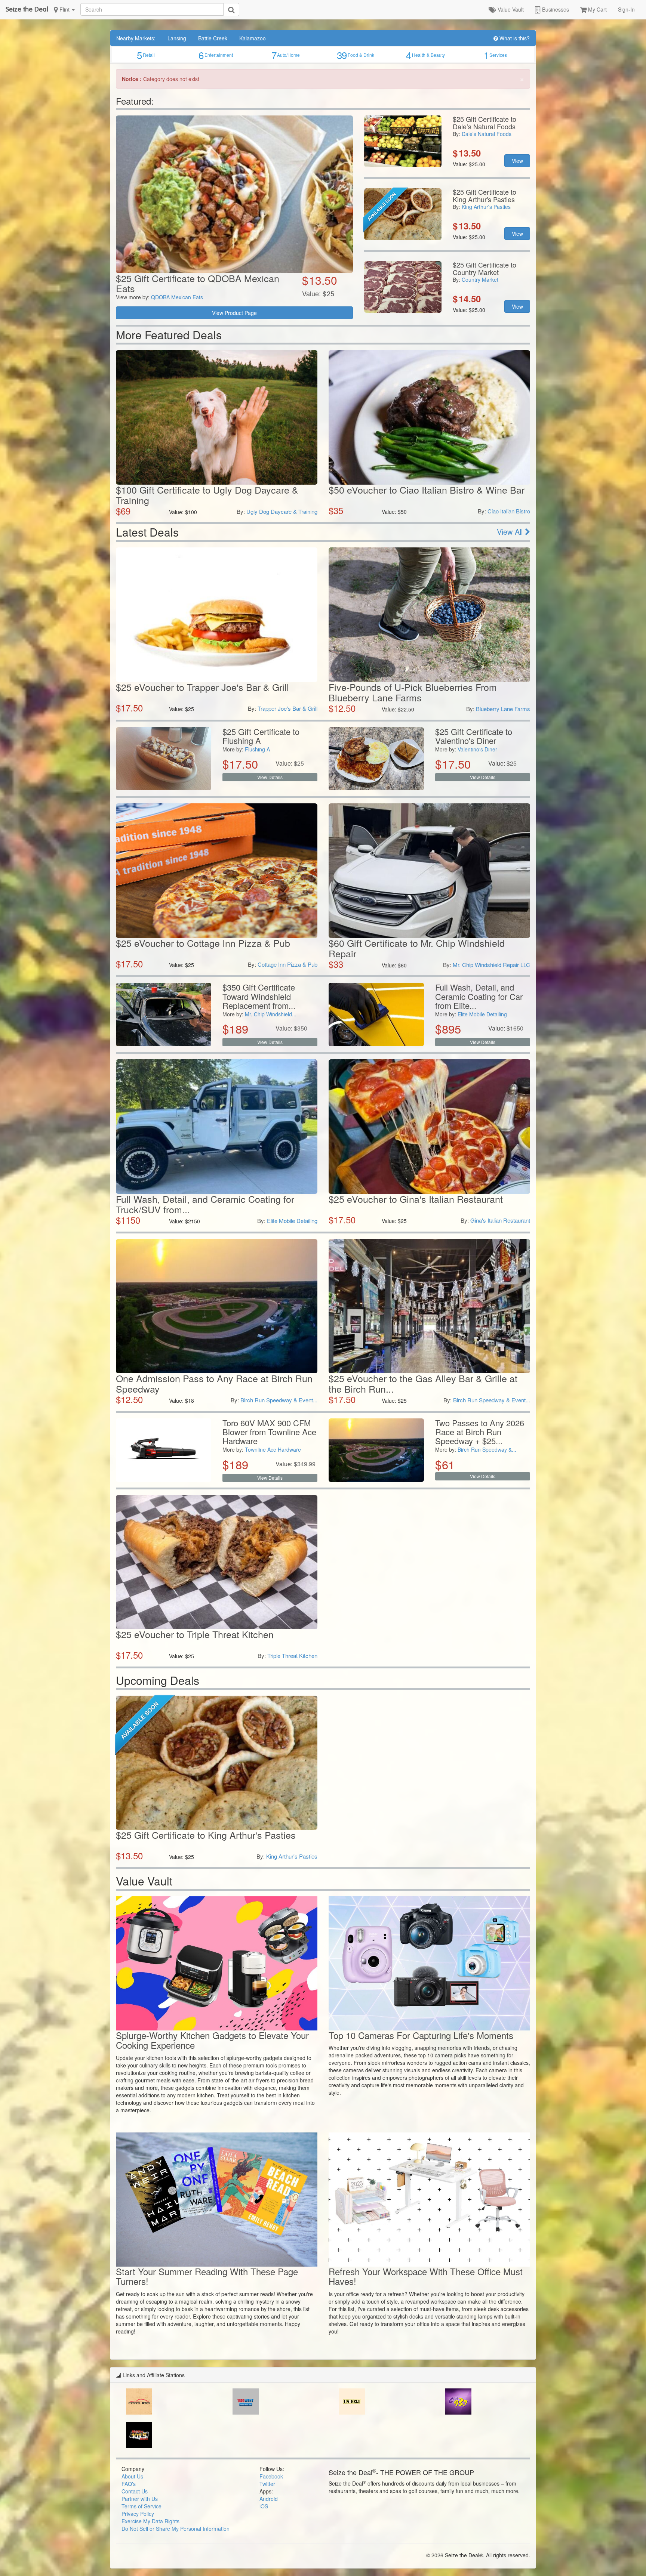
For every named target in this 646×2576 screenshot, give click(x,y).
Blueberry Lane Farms (503, 709)
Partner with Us (140, 2499)
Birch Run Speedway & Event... (279, 1400)
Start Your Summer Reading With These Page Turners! (207, 2276)
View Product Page (234, 313)
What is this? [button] (514, 38)
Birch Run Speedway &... (487, 1449)
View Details (270, 777)
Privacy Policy (138, 2514)
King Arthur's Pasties (486, 207)
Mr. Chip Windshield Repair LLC (491, 965)
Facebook (271, 2476)
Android (269, 2499)
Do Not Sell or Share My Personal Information (176, 2529)
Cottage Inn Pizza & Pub (287, 964)
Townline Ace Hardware (273, 1449)
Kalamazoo (253, 38)
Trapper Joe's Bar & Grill (287, 708)
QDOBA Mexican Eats (177, 297)
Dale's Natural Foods (487, 134)
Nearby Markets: (136, 38)
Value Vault (510, 9)
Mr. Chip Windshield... (271, 1014)
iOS (264, 2506)
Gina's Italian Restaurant (500, 1220)
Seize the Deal (27, 9)
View (517, 161)
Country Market (480, 279)
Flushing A (257, 749)
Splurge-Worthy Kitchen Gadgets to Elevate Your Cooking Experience (212, 2040)
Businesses (555, 9)
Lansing (177, 38)
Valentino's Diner (477, 749)
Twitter (267, 2484)
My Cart (597, 9)
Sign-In (626, 9)
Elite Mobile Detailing (482, 1014)
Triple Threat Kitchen (292, 1655)
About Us (132, 2476)
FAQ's (129, 2484)
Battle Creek (213, 38)
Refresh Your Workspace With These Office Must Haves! (426, 2276)
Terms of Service (141, 2506)
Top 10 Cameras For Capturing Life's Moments (421, 2035)
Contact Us (135, 2491)
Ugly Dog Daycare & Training (282, 511)
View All (511, 532)
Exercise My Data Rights (150, 2521)
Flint (64, 9)
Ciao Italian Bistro (509, 511)
